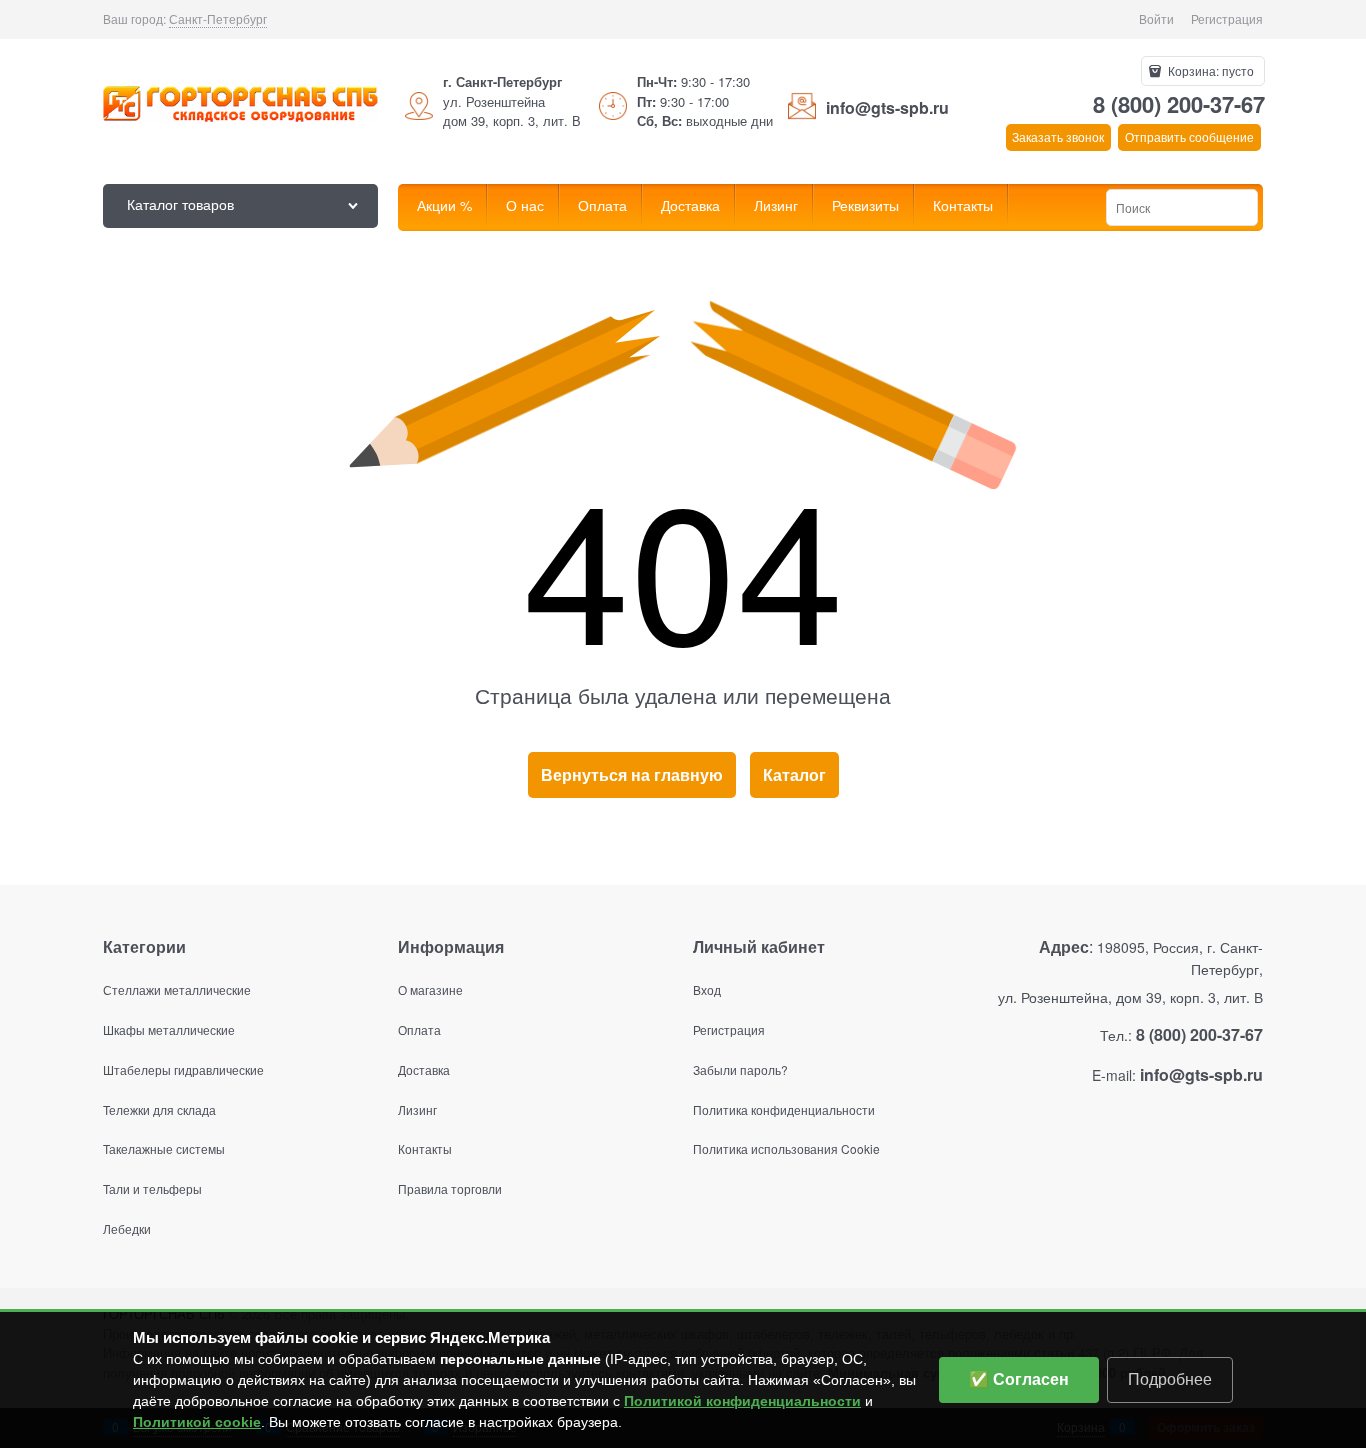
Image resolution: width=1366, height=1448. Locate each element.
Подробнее (1170, 1379)
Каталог (794, 774)
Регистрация (1227, 18)
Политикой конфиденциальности (742, 1401)
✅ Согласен (1019, 1379)
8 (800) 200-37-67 (1179, 104)
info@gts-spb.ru (887, 107)
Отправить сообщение (1189, 136)
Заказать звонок (1058, 136)
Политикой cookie (197, 1422)
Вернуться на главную (632, 774)
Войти (1156, 18)
